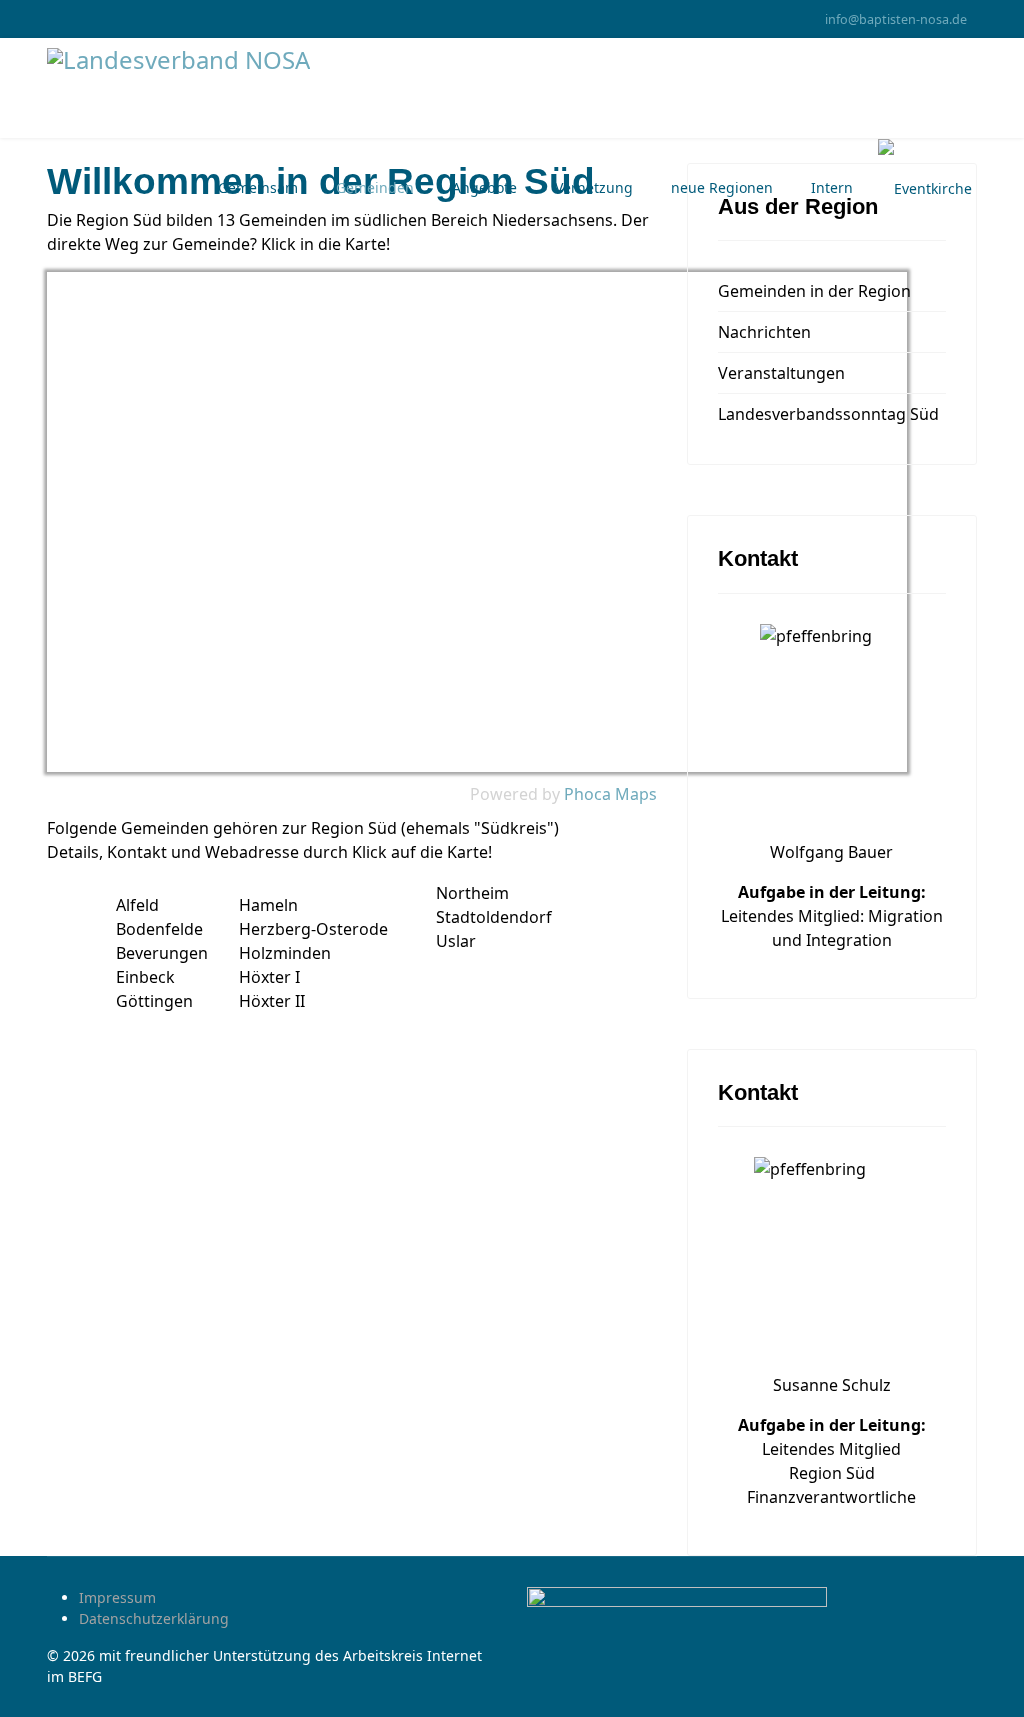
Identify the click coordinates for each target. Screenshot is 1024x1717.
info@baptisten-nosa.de (896, 19)
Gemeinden (375, 187)
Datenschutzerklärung (154, 1618)
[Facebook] (52, 18)
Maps (636, 794)
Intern (832, 187)
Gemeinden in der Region (814, 291)
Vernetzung (594, 187)
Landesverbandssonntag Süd (828, 414)
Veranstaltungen (781, 373)
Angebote (484, 187)
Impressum (117, 1597)
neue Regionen (722, 187)
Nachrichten (764, 332)
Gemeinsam (258, 187)
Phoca (587, 794)
